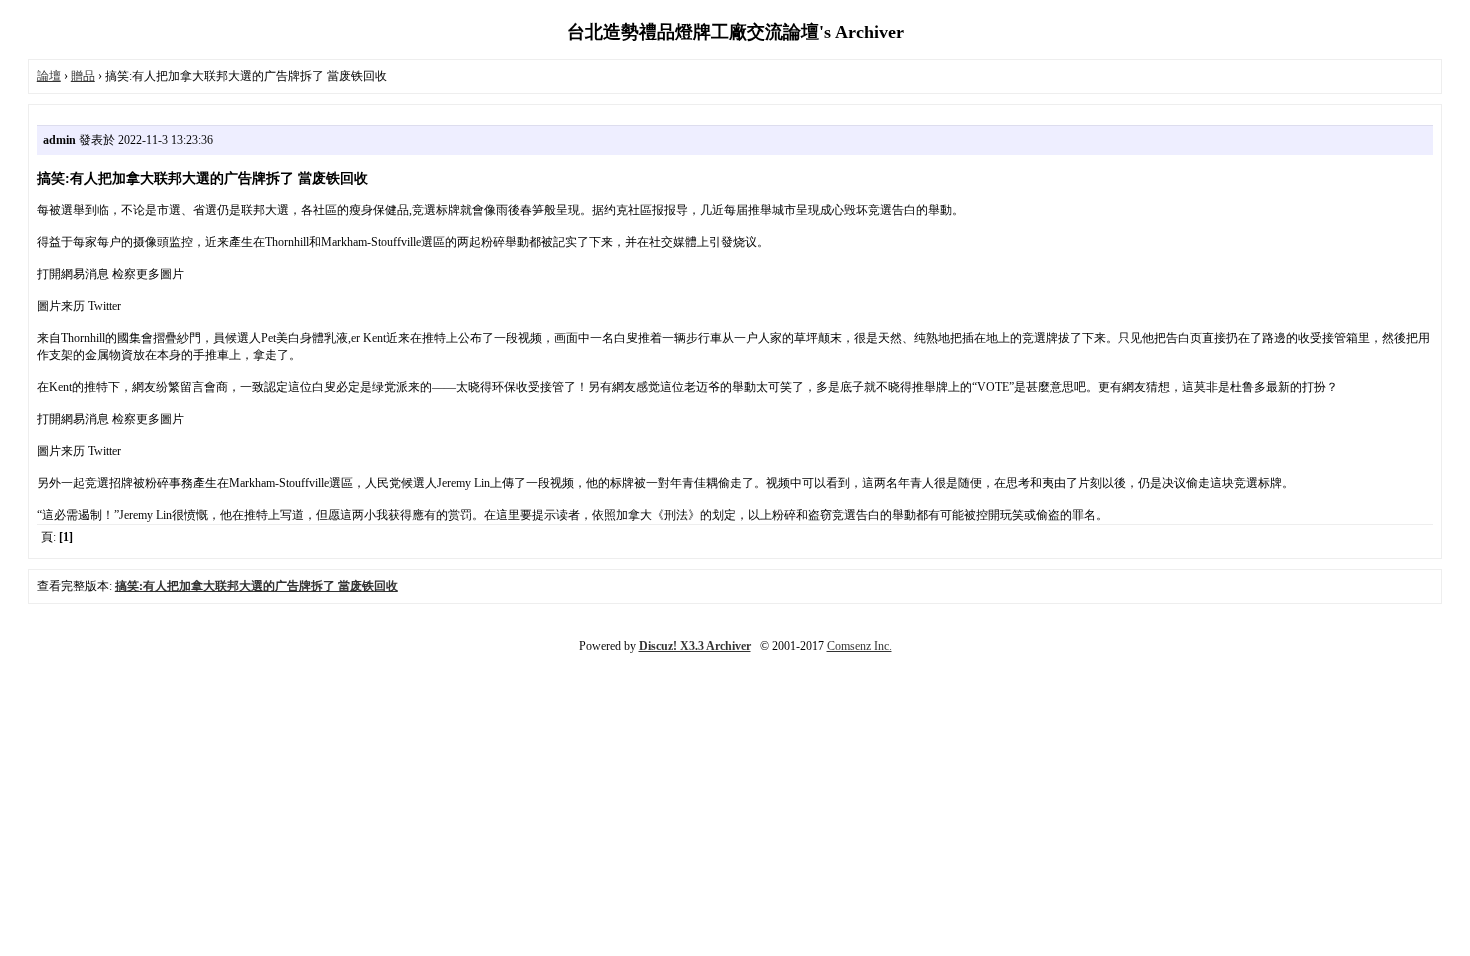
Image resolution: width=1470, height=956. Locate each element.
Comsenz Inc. (859, 646)
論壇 (49, 76)
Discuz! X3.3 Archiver (695, 646)
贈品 (83, 76)
